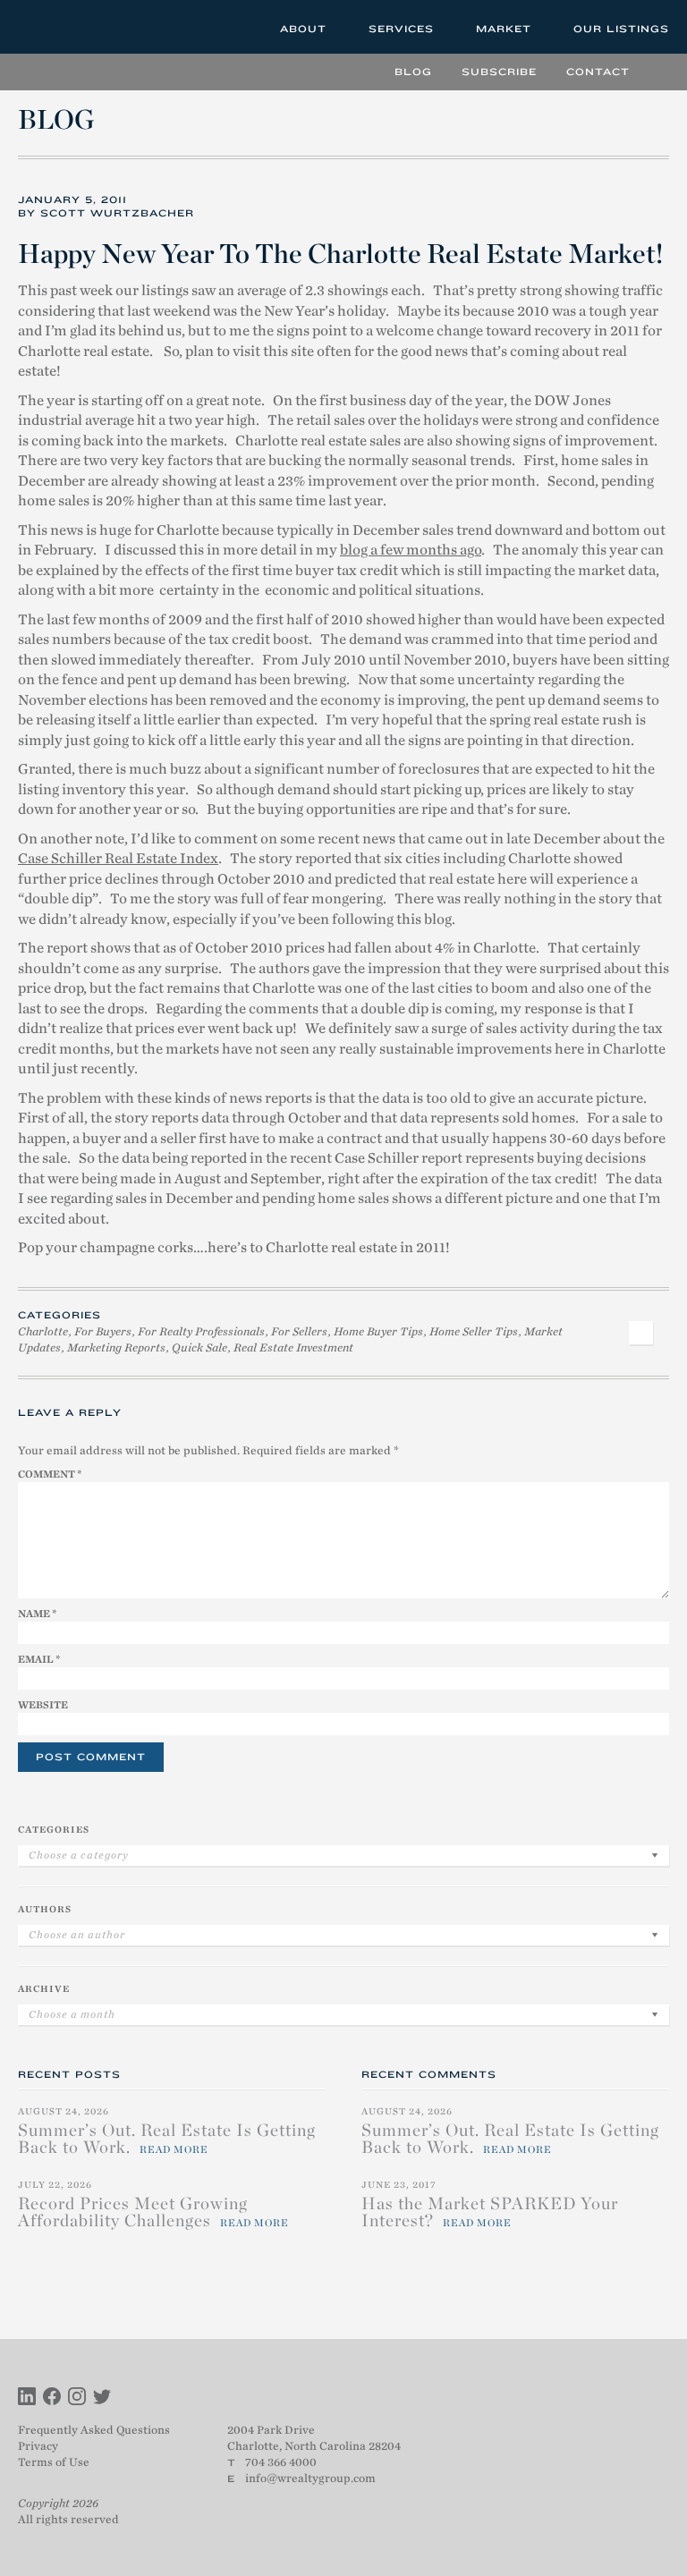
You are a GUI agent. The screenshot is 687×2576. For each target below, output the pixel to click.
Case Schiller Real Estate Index (118, 859)
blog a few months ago (411, 550)
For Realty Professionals (201, 1331)
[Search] (656, 72)
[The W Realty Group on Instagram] (77, 2398)
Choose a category (79, 1855)
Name (37, 1614)
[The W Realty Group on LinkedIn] (27, 2398)
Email (39, 1659)
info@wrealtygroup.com (310, 2478)
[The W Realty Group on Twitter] (102, 2398)
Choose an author (77, 1935)
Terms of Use (54, 2462)
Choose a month (72, 2014)
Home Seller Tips (474, 1331)
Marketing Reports (116, 1347)
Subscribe (499, 72)
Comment (50, 1474)
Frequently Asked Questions (94, 2430)
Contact (598, 72)
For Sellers (299, 1331)
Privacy (38, 2446)
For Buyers (103, 1331)
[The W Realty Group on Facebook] (52, 2398)
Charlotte (43, 1331)
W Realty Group (83, 27)
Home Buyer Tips (378, 1331)
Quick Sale (199, 1347)
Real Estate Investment (293, 1347)
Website (43, 1705)
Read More (174, 2149)
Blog (413, 72)
